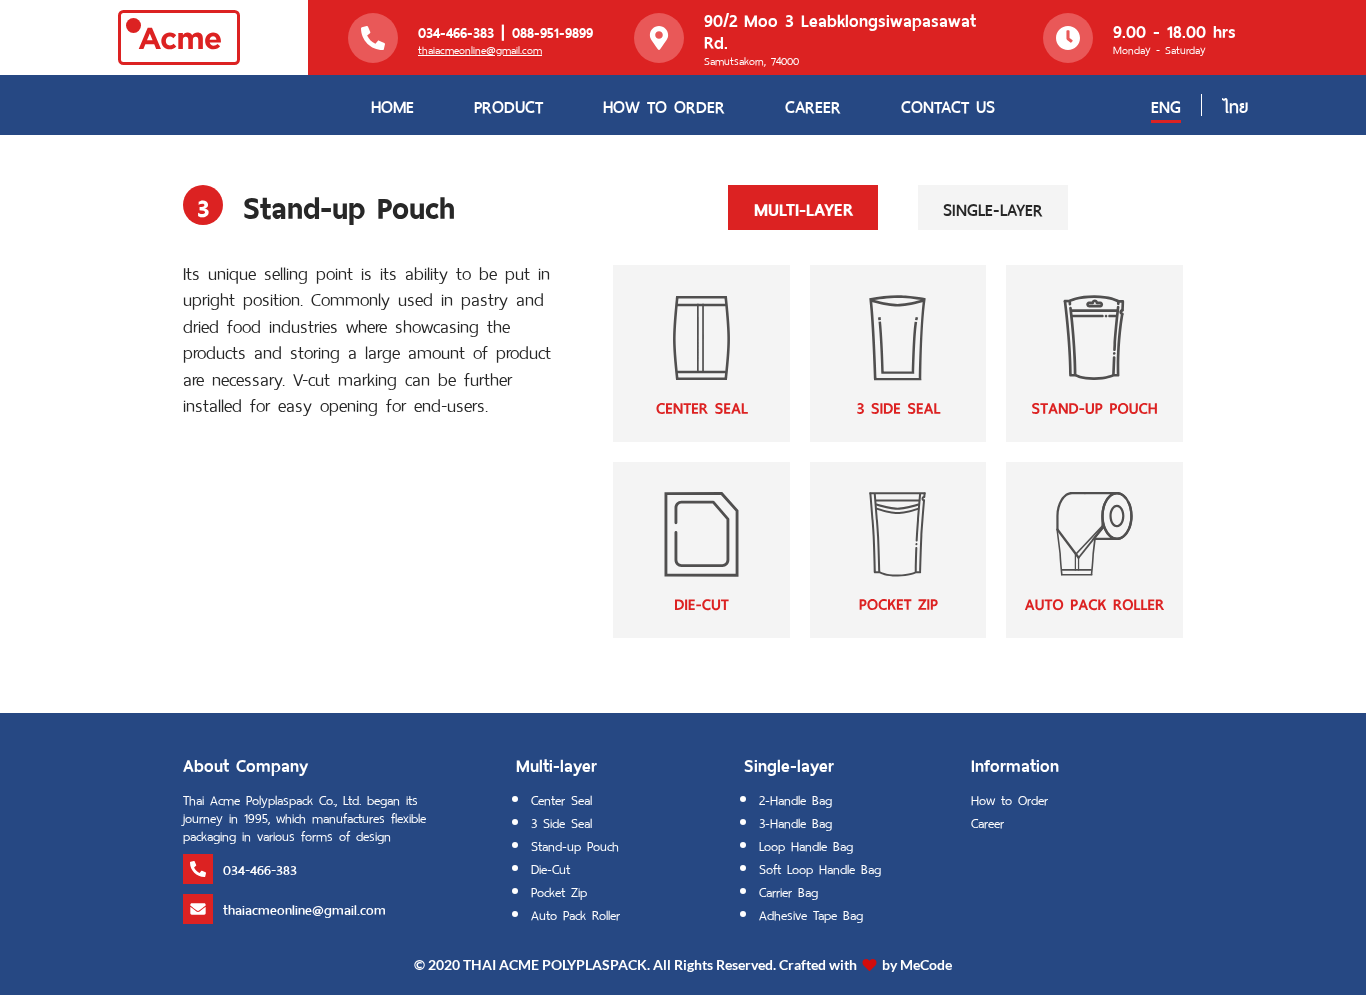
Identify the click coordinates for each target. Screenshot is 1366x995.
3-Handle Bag (795, 821)
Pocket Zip (559, 890)
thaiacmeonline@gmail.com (480, 48)
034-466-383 (456, 31)
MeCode (926, 965)
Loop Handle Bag (806, 844)
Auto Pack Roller (575, 913)
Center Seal (561, 798)
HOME (392, 105)
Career (987, 822)
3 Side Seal (561, 821)
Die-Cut (550, 867)
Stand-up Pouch (575, 844)
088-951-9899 (552, 31)
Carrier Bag (788, 890)
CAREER (813, 105)
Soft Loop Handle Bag (820, 867)
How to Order (1009, 799)
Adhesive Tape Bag (811, 913)
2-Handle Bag (795, 798)
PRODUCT (508, 105)
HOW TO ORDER (664, 105)
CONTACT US (948, 105)
